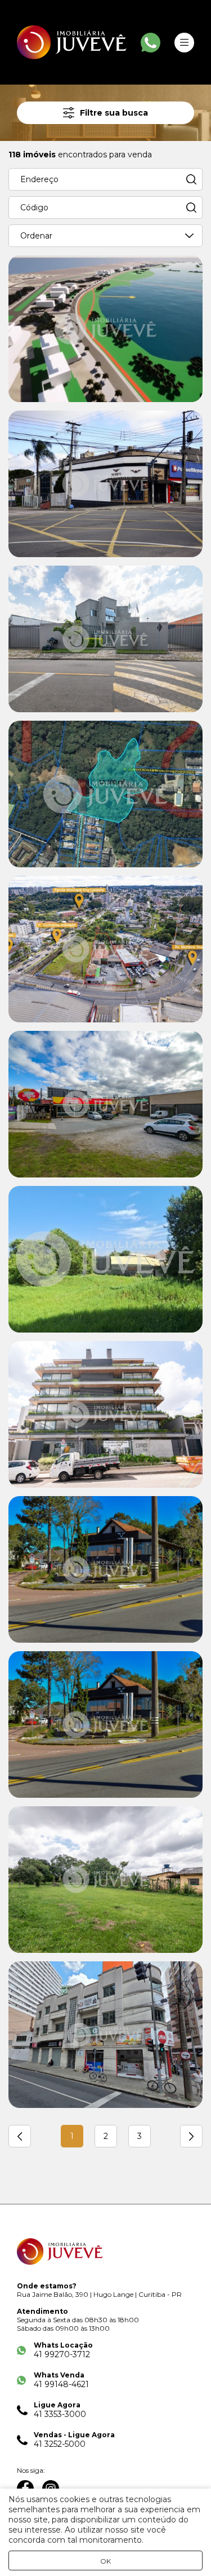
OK (105, 2561)
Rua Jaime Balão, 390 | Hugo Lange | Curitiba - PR (99, 2294)
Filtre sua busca (114, 113)
